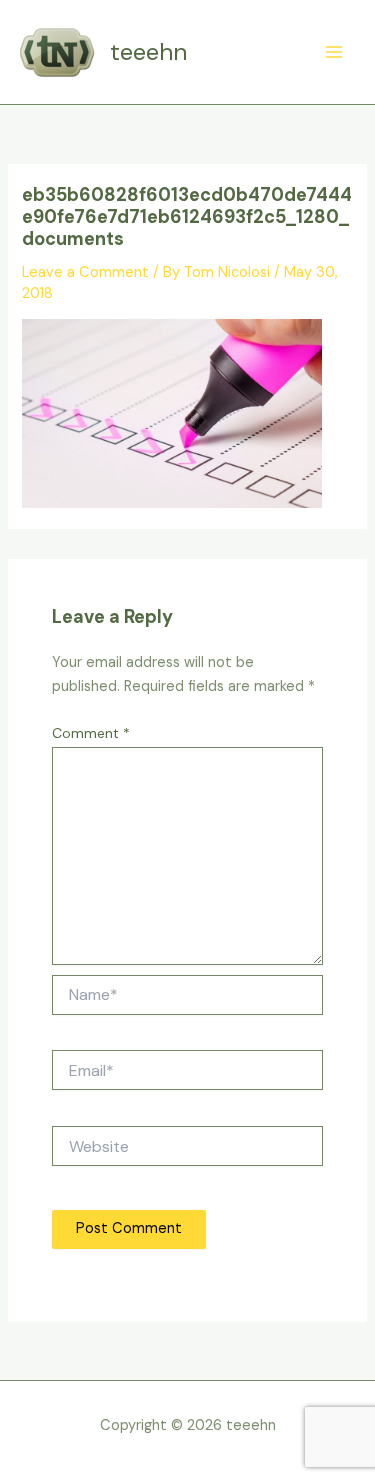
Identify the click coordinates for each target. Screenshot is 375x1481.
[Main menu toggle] (334, 52)
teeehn (148, 51)
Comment (91, 733)
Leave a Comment (85, 272)
